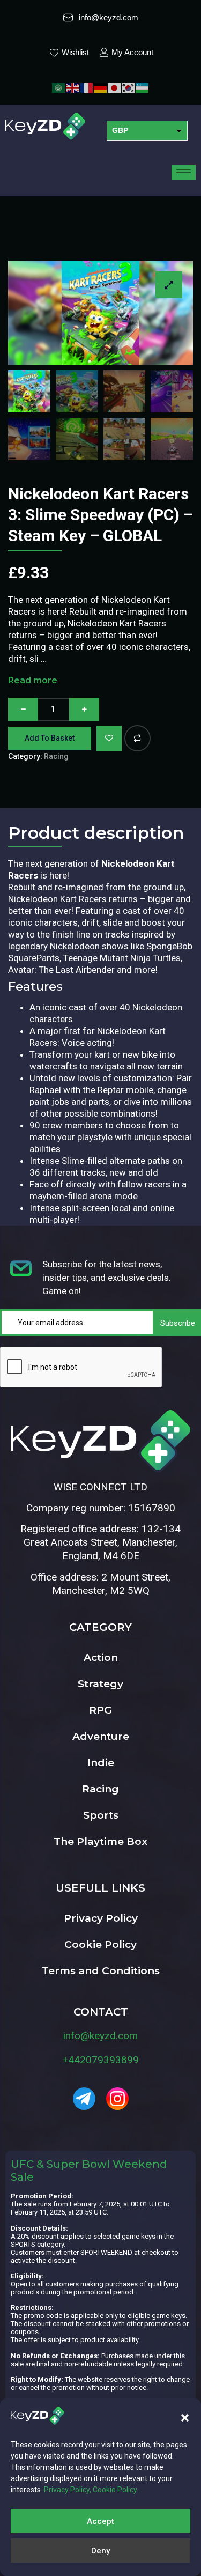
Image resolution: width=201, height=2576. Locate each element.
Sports (101, 1815)
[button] (185, 2418)
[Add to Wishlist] (109, 738)
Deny (100, 2551)
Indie (101, 1763)
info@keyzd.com (100, 2036)
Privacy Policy (101, 1918)
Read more (33, 680)
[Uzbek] (143, 87)
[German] (101, 87)
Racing (56, 756)
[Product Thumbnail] (169, 285)
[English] (73, 87)
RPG (100, 1710)
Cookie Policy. (116, 2490)
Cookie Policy (100, 1944)
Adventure (101, 1736)
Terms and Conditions (101, 1971)
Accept (100, 2521)
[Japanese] (115, 87)
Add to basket (50, 738)
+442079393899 (100, 2060)
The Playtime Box (100, 1841)
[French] (87, 87)
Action (101, 1658)
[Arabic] (59, 87)
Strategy (100, 1684)
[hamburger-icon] (184, 172)
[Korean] (129, 87)
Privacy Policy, (68, 2490)
